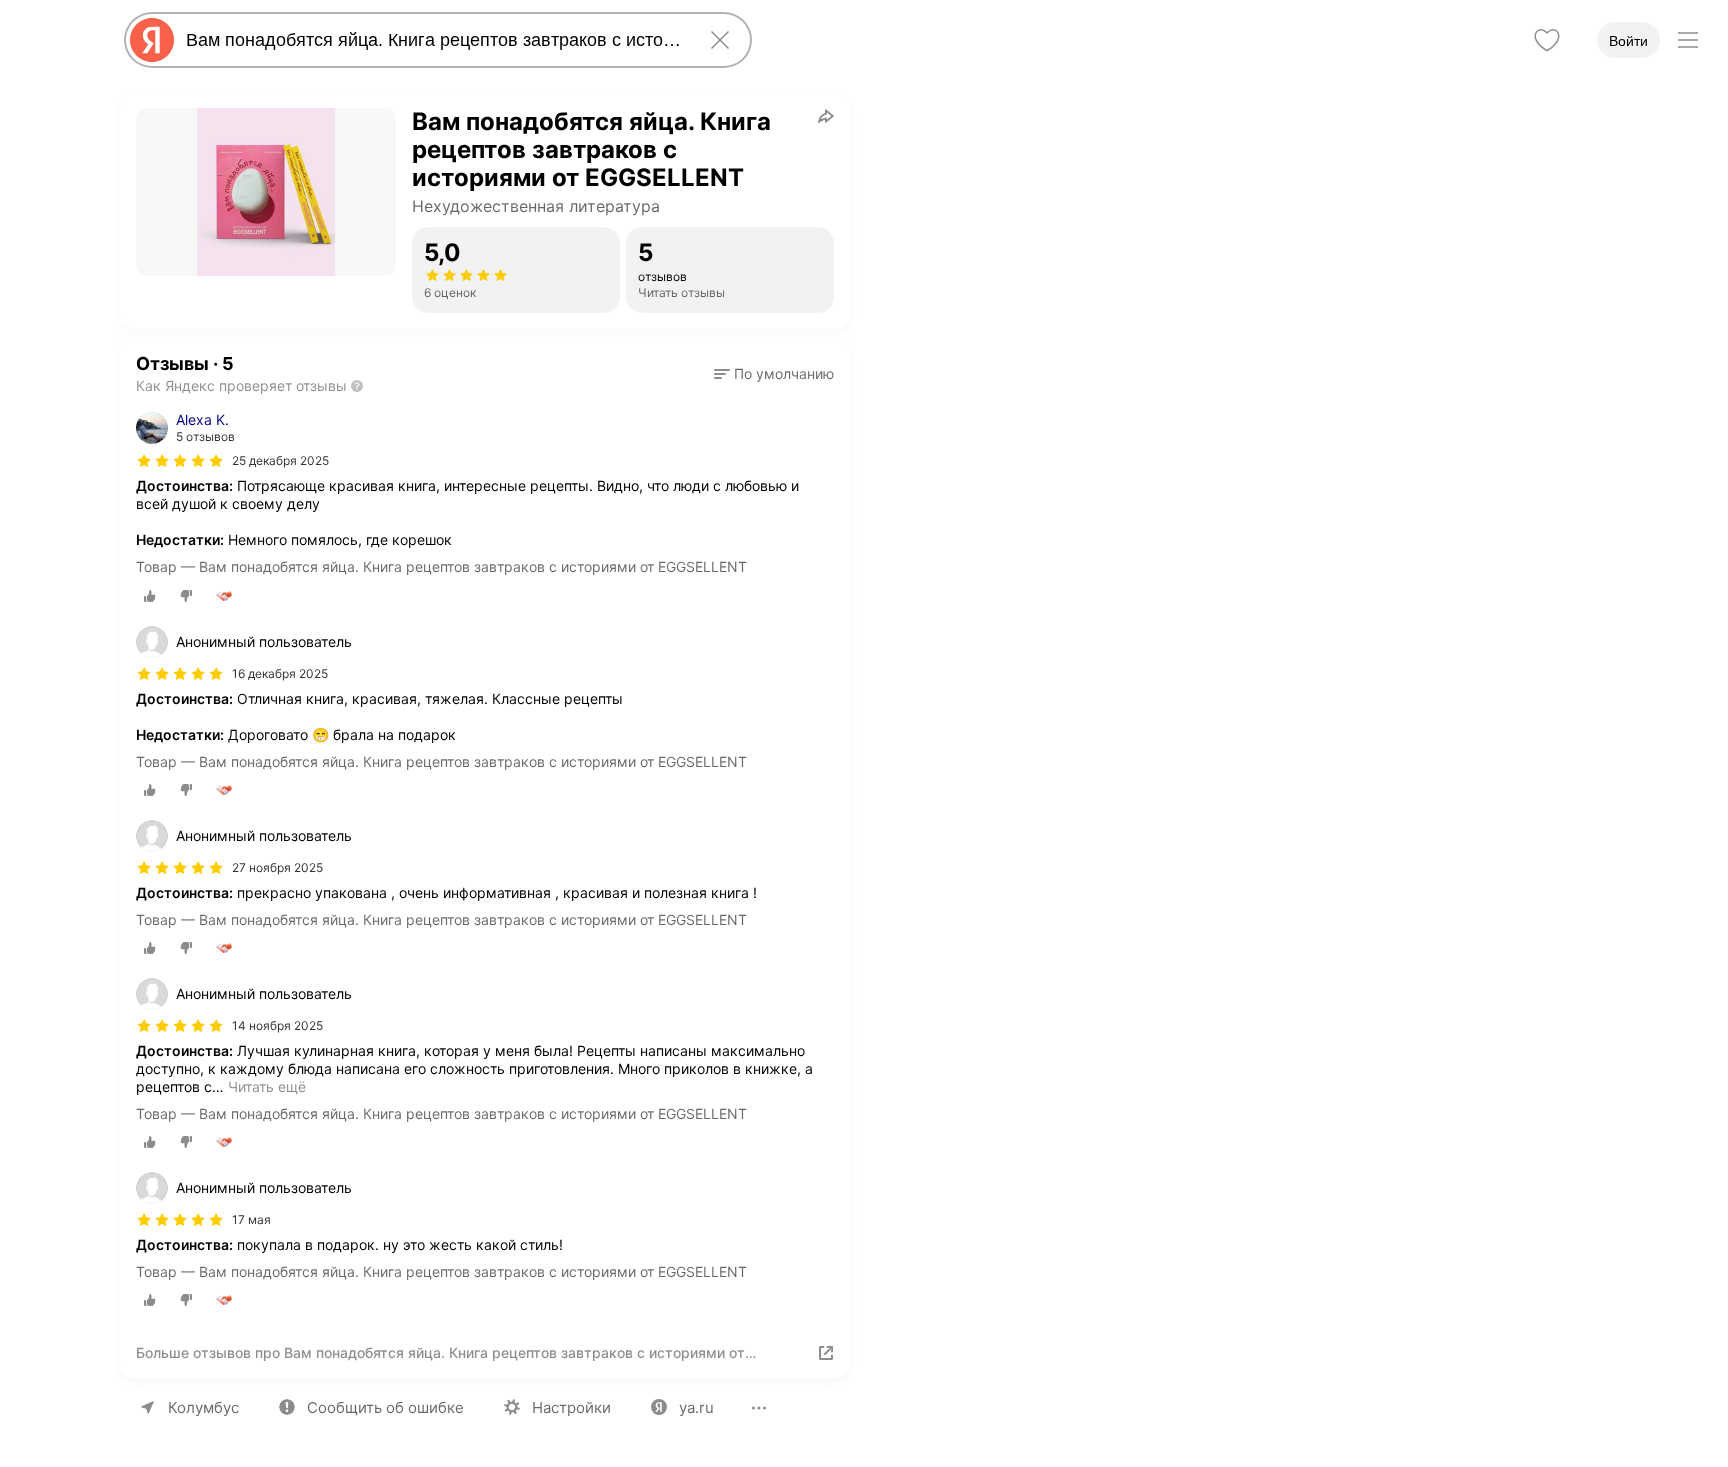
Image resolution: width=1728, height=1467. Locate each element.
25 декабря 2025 (280, 460)
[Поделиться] (826, 116)
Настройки (571, 1407)
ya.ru (696, 1407)
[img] (180, 461)
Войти (1628, 41)
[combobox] (434, 40)
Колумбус (203, 1407)
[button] (774, 374)
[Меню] (1688, 40)
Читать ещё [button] (267, 1086)
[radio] (150, 596)
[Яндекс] (152, 40)
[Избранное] (1547, 40)
